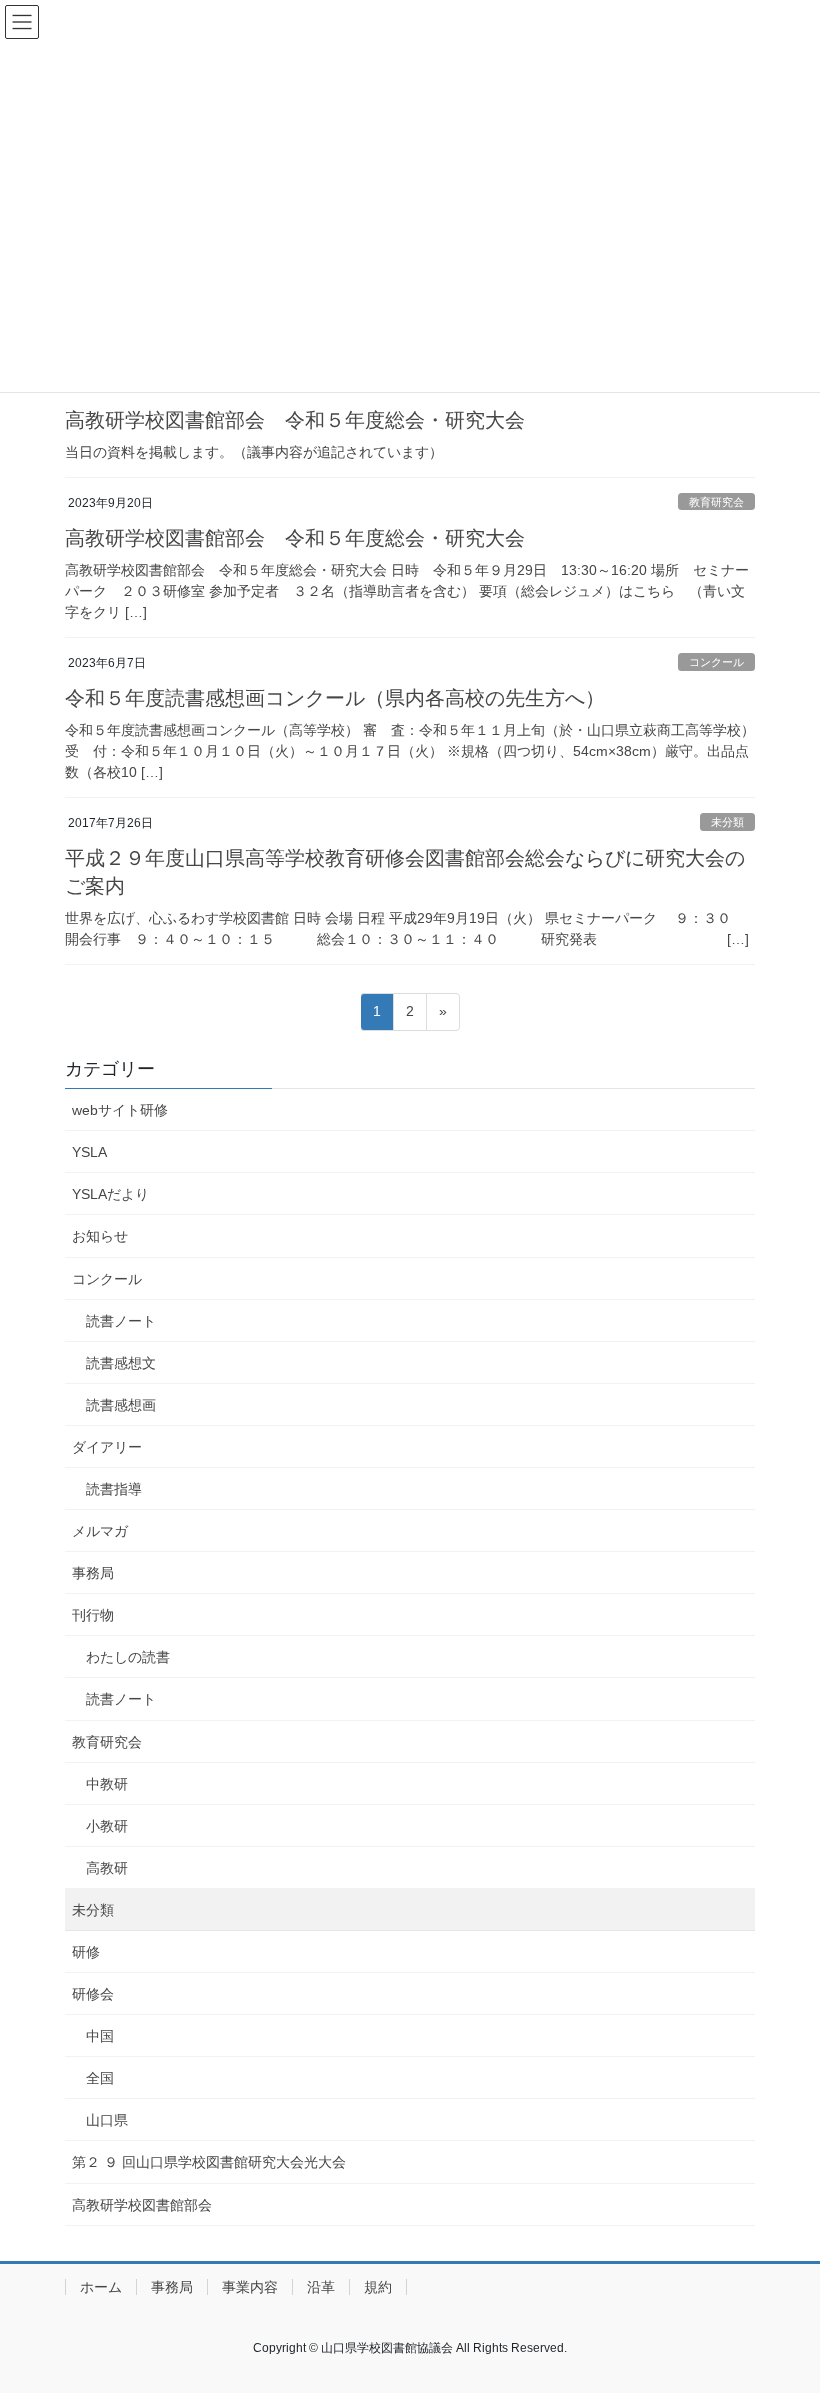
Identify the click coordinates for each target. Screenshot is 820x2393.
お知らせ (100, 1236)
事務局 (93, 1573)
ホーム (101, 2287)
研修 (86, 1952)
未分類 (727, 822)
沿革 (321, 2287)
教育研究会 (716, 502)
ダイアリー (107, 1447)
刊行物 (93, 1615)
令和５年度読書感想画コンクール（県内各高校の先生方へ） (335, 698)
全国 (100, 2078)
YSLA (89, 1152)
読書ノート (121, 1321)
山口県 (107, 2120)
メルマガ (100, 1531)
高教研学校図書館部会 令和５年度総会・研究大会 (295, 420)
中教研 (107, 1784)
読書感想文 (121, 1363)
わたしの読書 (128, 1657)
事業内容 (250, 2287)
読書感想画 (121, 1405)
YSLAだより (110, 1194)
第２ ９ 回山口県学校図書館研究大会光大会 (209, 2162)
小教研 (107, 1826)
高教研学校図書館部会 (142, 2205)
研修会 (93, 1994)
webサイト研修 (120, 1110)
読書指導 (114, 1489)
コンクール (716, 662)
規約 (378, 2287)
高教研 (107, 1868)
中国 (100, 2036)
